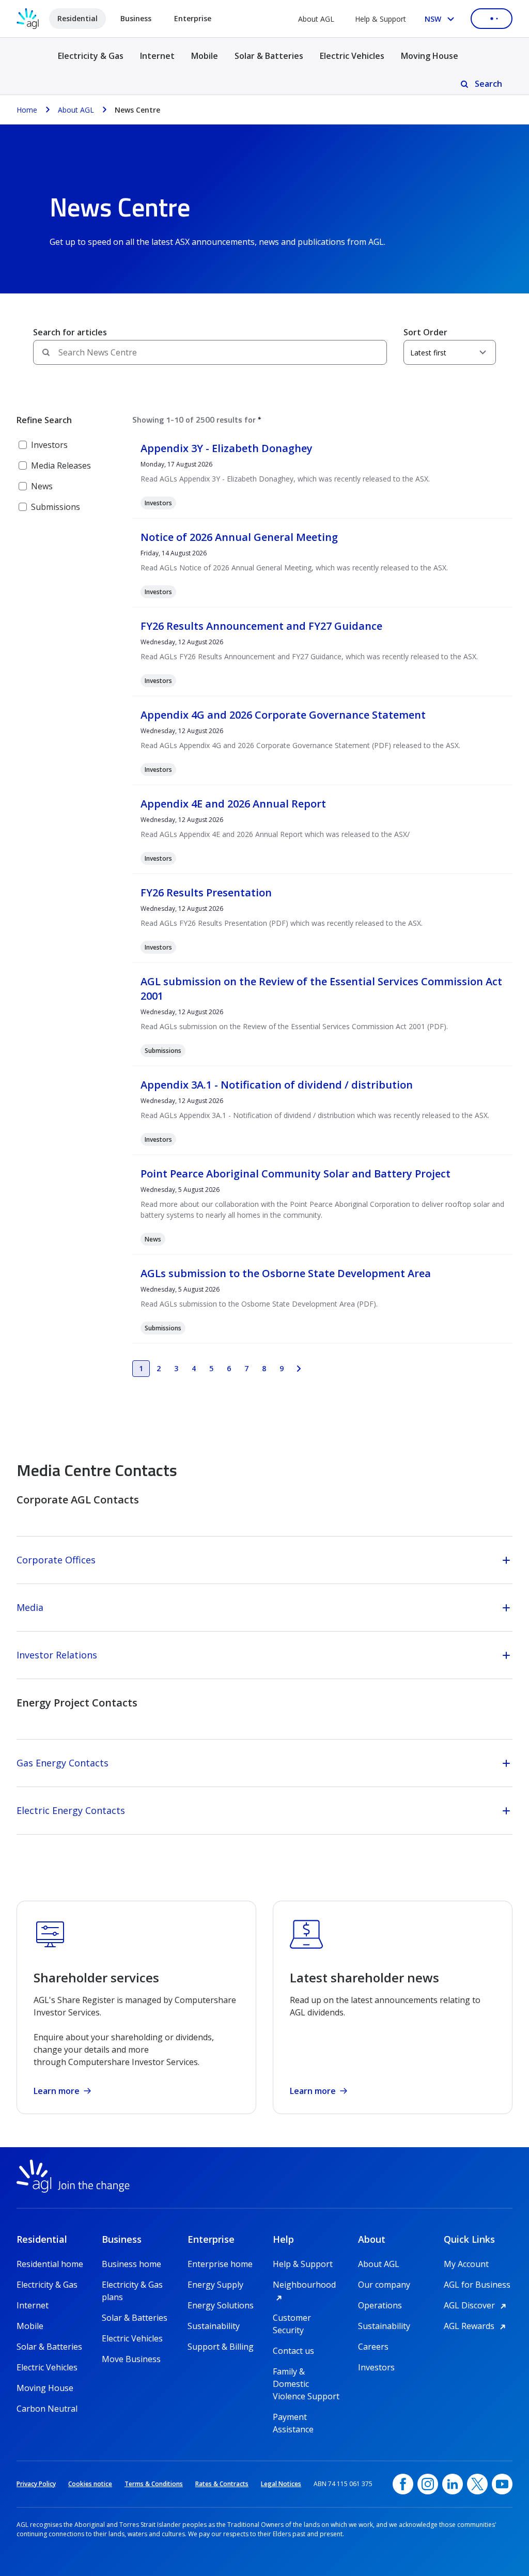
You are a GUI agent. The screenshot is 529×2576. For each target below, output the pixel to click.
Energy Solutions (221, 2305)
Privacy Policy (36, 2484)
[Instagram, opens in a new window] (428, 2484)
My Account (466, 2264)
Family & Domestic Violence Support (306, 2372)
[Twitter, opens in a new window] (477, 2484)
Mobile (205, 56)
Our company (384, 2285)
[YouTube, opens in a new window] (502, 2484)
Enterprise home (220, 2264)
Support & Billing (221, 2347)
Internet (157, 56)
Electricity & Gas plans (132, 2285)
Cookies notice (90, 2484)
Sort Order (425, 332)
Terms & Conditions (154, 2484)
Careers (373, 2347)
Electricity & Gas (91, 62)
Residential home (50, 2264)
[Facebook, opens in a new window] (403, 2484)
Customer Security (292, 2318)
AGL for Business (477, 2285)
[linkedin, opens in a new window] (453, 2484)
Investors (376, 2367)
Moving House (430, 56)
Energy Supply (215, 2285)
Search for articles (70, 332)
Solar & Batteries (269, 56)
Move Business (131, 2359)
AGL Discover (477, 2305)
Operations (380, 2305)
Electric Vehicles (352, 56)
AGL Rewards (476, 2326)
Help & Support (380, 19)
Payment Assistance (293, 2417)
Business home (131, 2264)
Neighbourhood (307, 2285)
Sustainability (214, 2326)
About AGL (316, 19)
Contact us (293, 2351)
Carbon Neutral (47, 2409)
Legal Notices (281, 2484)
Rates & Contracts (222, 2484)
